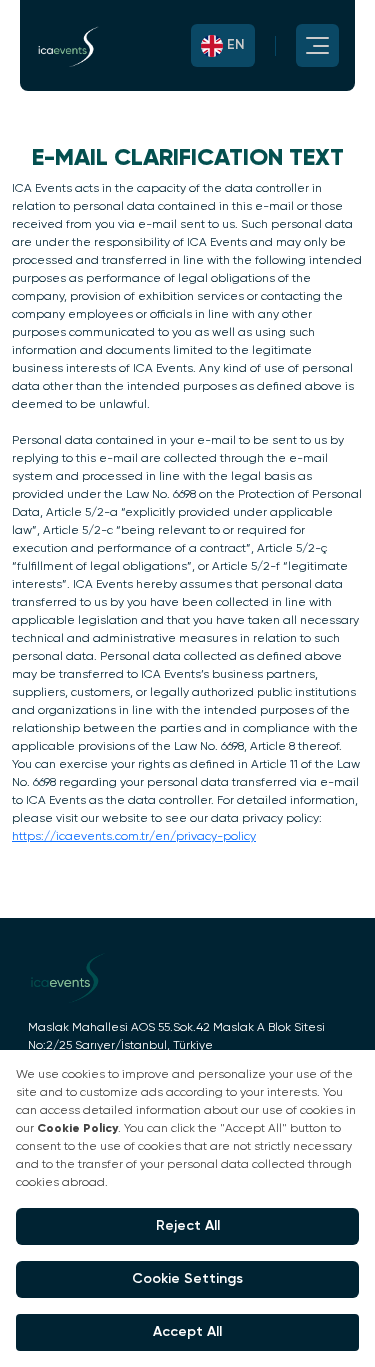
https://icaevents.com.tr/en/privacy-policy (134, 837)
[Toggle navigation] (297, 45)
